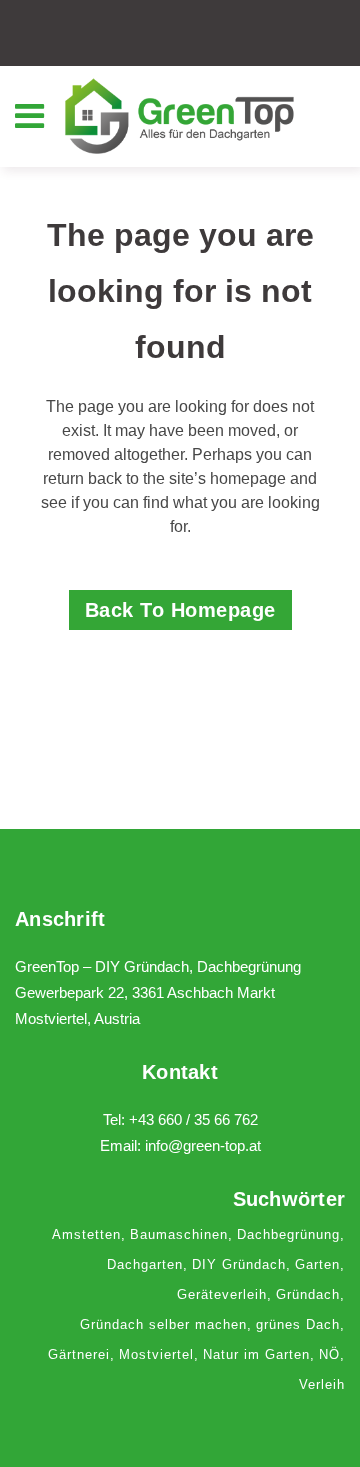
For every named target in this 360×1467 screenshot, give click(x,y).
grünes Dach (298, 1324)
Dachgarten (145, 1264)
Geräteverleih (222, 1294)
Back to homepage (180, 610)
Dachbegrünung (288, 1234)
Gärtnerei (79, 1354)
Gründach (308, 1294)
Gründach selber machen (163, 1324)
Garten (317, 1264)
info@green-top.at (203, 1145)
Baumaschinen (179, 1234)
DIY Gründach (239, 1264)
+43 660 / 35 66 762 (193, 1119)
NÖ (329, 1354)
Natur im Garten (256, 1354)
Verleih (322, 1384)
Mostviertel (156, 1354)
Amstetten (86, 1234)
